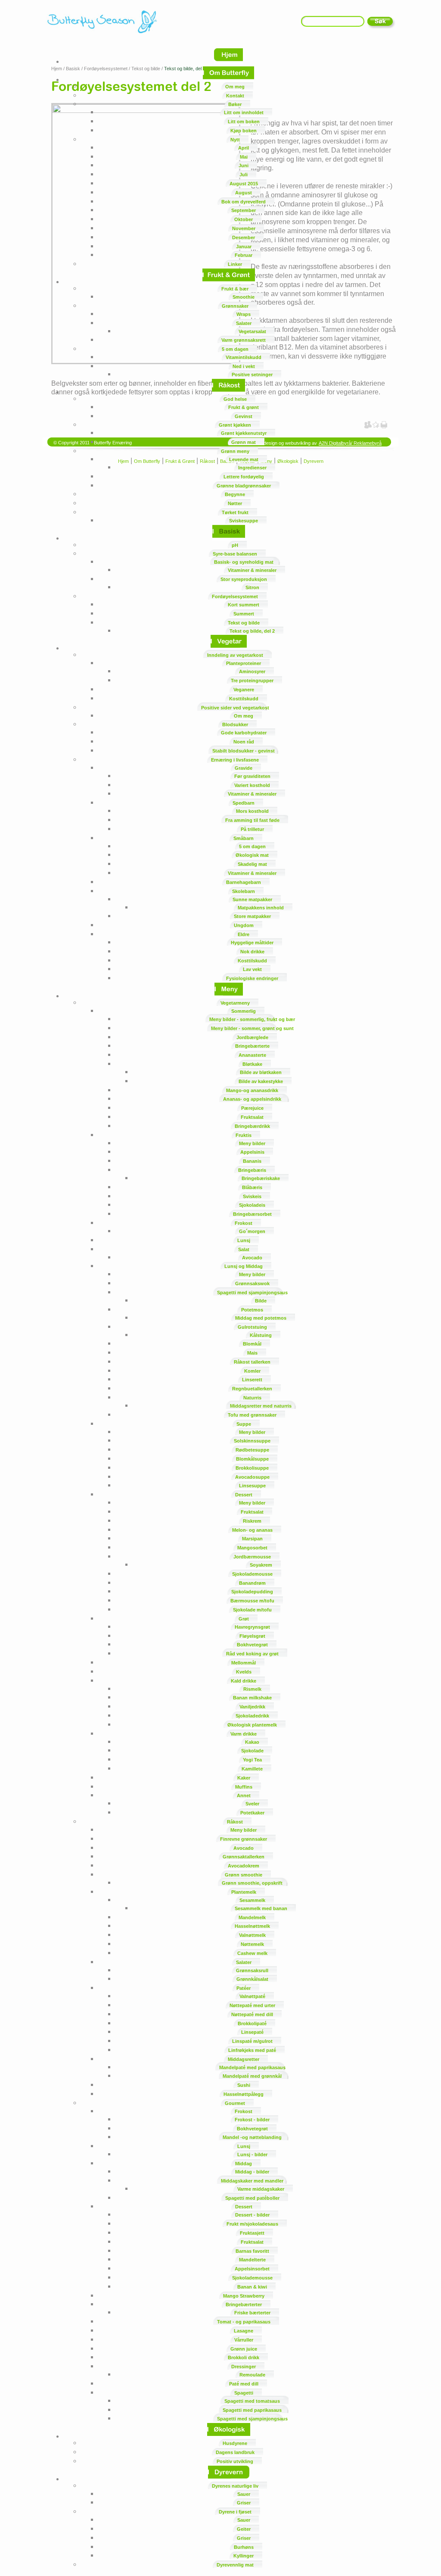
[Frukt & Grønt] (229, 282)
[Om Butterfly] (228, 80)
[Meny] (229, 996)
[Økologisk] (229, 2436)
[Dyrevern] (229, 2479)
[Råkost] (228, 392)
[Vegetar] (229, 648)
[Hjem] (228, 61)
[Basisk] (229, 538)
